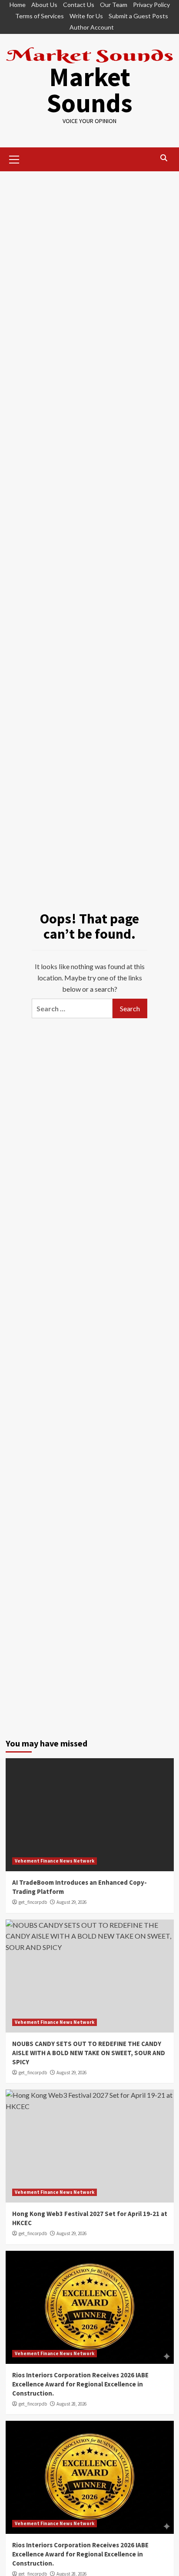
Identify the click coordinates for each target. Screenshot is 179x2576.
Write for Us (86, 16)
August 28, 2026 (71, 2404)
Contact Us (79, 5)
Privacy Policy (151, 5)
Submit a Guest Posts (138, 16)
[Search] (164, 158)
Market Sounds (89, 90)
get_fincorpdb (33, 1902)
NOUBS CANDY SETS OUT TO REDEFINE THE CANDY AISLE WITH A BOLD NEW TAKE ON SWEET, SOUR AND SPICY (89, 2053)
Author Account (92, 27)
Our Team (114, 5)
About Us (44, 5)
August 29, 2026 (71, 1902)
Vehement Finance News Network (55, 1861)
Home (18, 5)
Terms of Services (40, 16)
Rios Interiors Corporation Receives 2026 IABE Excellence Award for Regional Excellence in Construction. (80, 2384)
